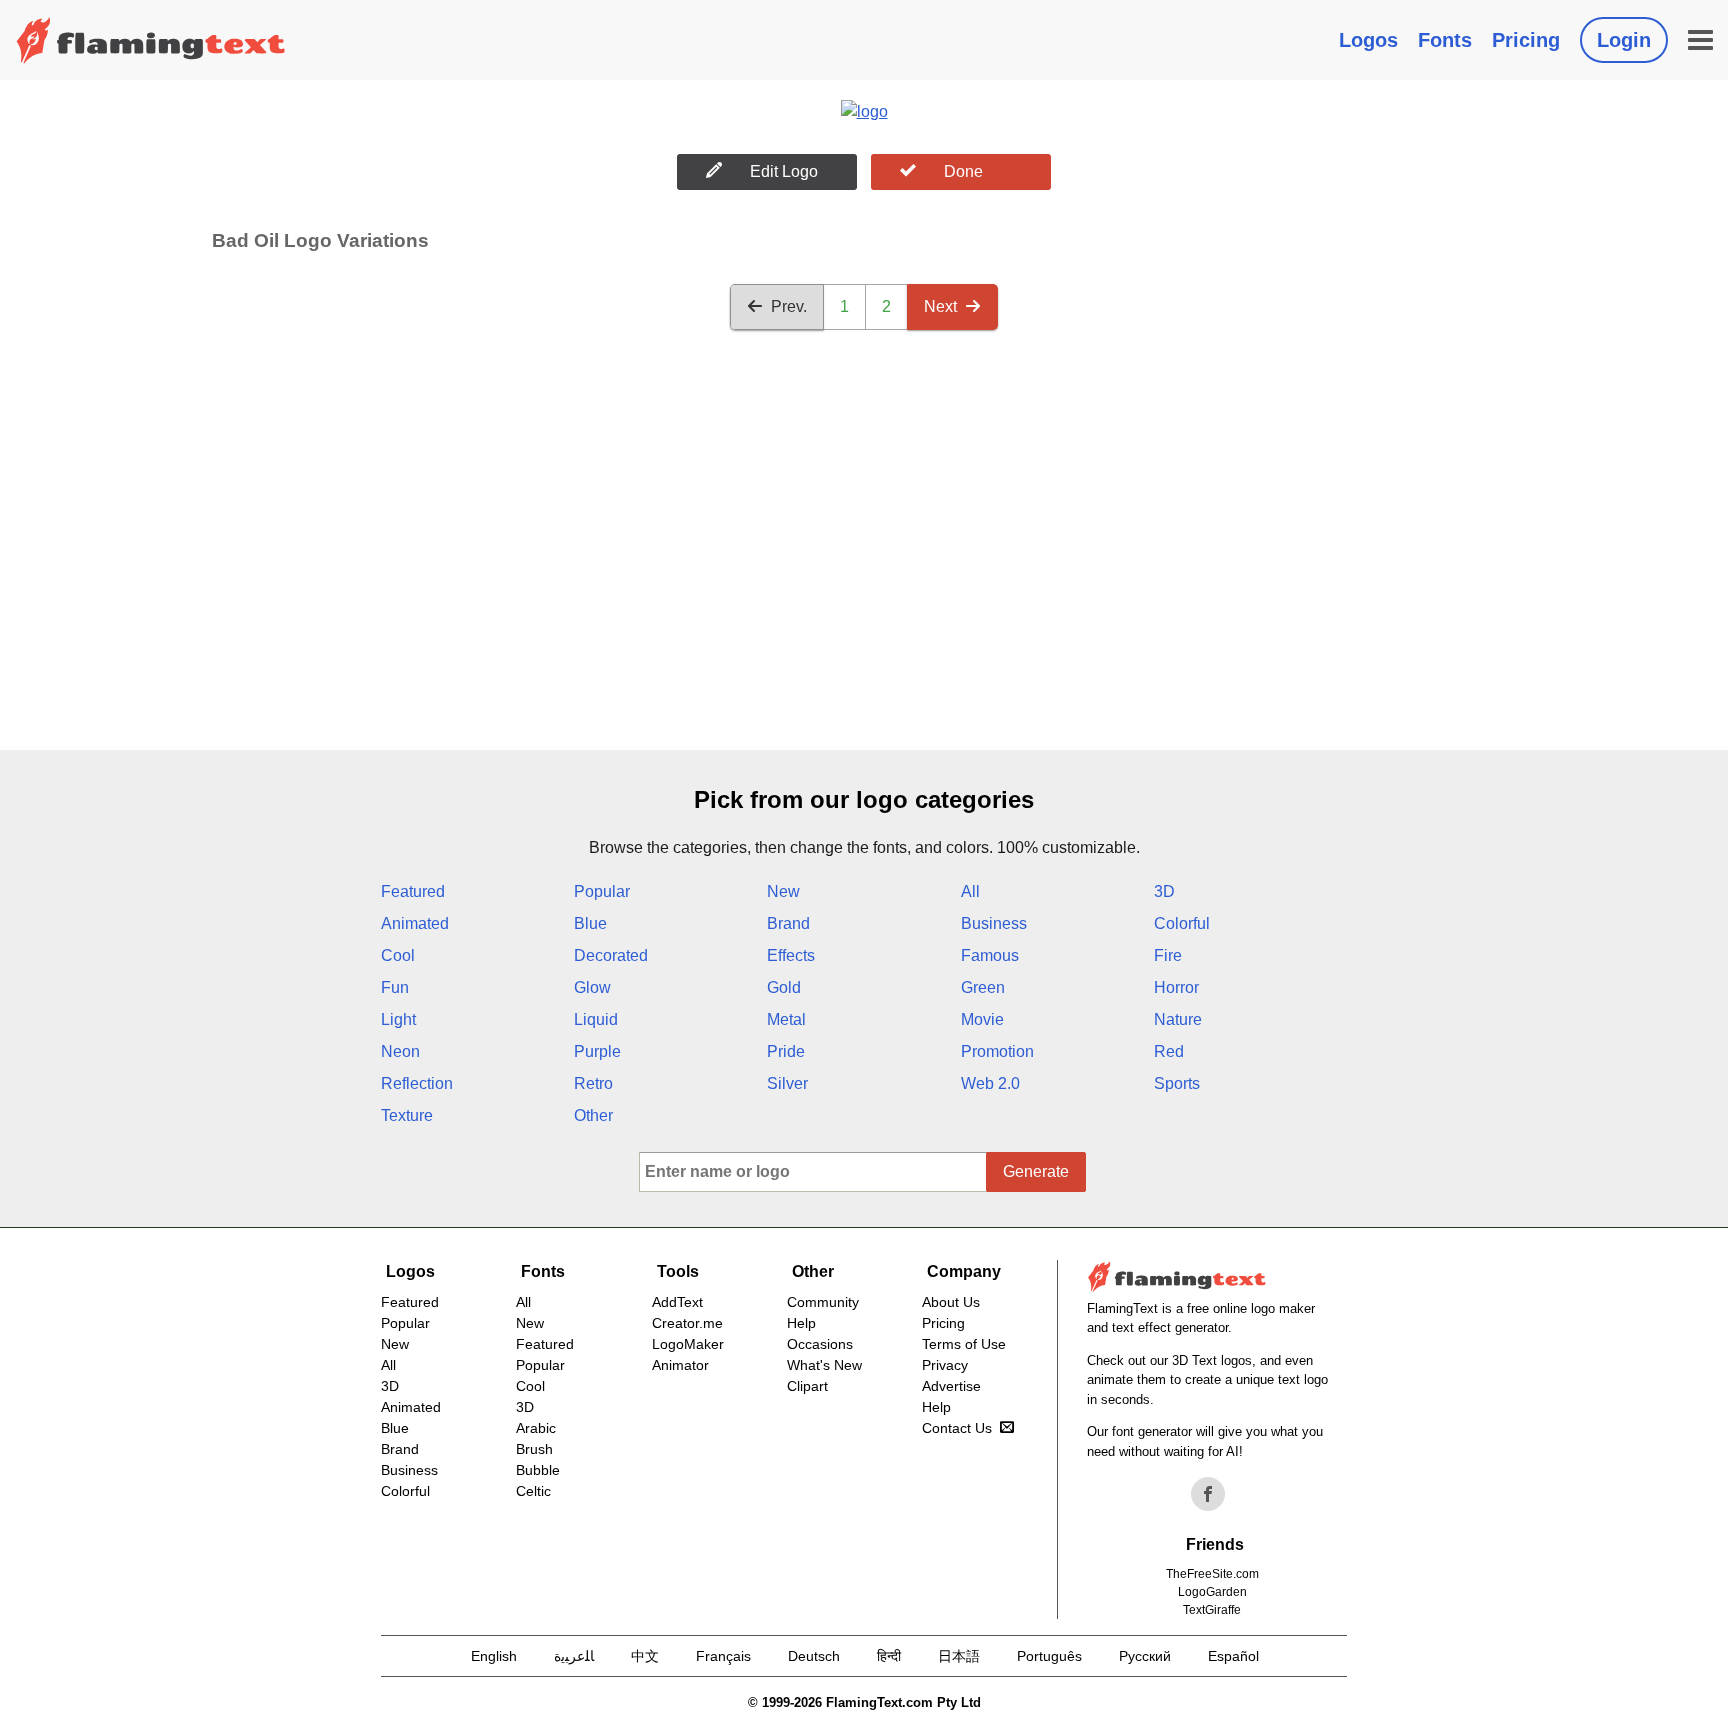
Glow (592, 987)
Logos (1368, 40)
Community (823, 1302)
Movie (982, 1019)
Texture (407, 1115)
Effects (791, 955)
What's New (824, 1365)
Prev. (789, 306)
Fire (1168, 955)
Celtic (533, 1491)
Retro (593, 1083)
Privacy (945, 1365)
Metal (786, 1019)
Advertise (951, 1386)
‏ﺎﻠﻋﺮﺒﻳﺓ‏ (574, 1656)
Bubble (538, 1470)
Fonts (1445, 40)
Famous (990, 955)
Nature (1178, 1019)
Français (723, 1656)
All (970, 891)
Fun (395, 987)
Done (963, 171)
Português (1049, 1656)
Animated (415, 923)
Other (593, 1115)
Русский (1145, 1656)
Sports (1177, 1083)
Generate (1036, 1171)
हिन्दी (889, 1656)
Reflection (417, 1083)
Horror (1176, 987)
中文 (645, 1656)
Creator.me (687, 1323)
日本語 (959, 1656)
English (494, 1656)
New (783, 891)
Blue (590, 923)
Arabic (536, 1428)
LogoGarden (1212, 1592)
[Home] (151, 40)
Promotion (997, 1051)
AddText (677, 1302)
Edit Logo (784, 171)
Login (1624, 40)
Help (801, 1323)
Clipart (807, 1386)
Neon (400, 1051)
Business (994, 923)
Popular (602, 891)
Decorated (611, 955)
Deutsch (814, 1656)
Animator (680, 1365)
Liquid (596, 1019)
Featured (413, 891)
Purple (597, 1051)
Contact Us (957, 1428)
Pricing (1526, 40)
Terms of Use (964, 1344)
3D (1164, 891)
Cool (398, 955)
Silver (787, 1083)
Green (983, 987)
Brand (788, 923)
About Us (951, 1302)
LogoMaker (688, 1344)
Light (398, 1019)
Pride (786, 1051)
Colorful (1182, 923)
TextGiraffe (1212, 1610)
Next (940, 306)
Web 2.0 (990, 1083)
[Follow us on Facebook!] (1208, 1494)
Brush (534, 1449)
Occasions (820, 1344)
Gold (784, 987)
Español (1233, 1656)
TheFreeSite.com (1212, 1574)
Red (1169, 1051)
